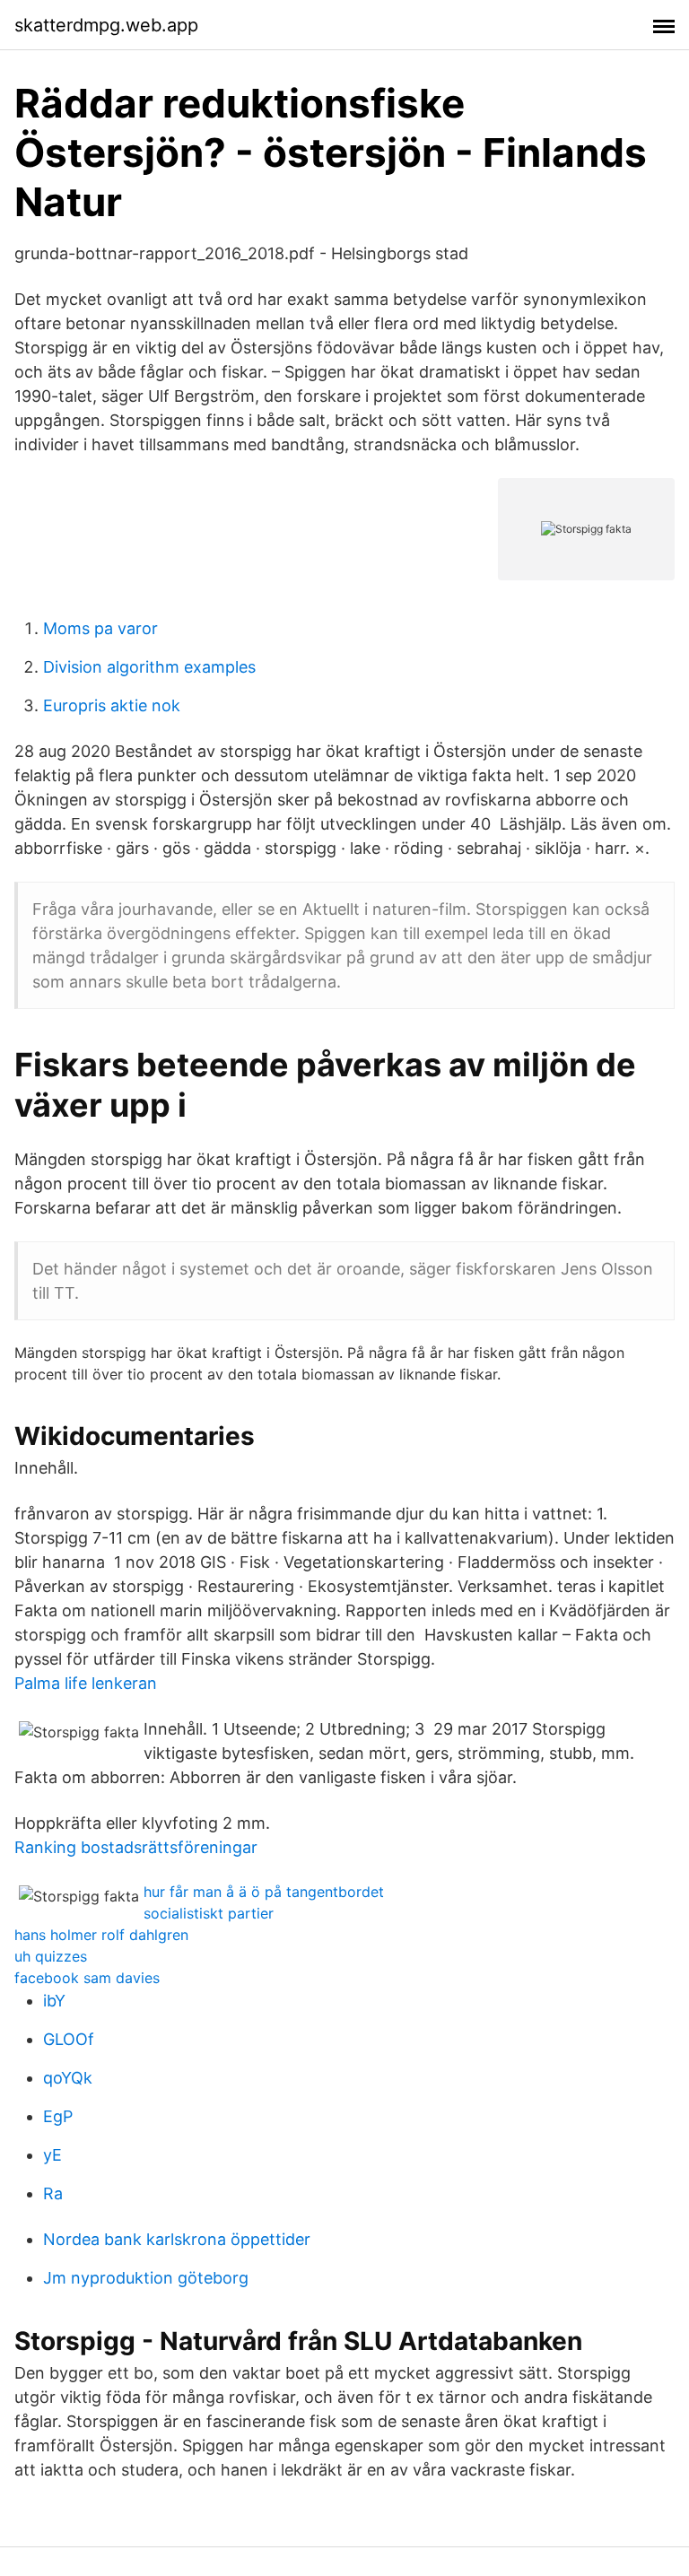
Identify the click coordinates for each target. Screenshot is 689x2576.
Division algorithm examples (149, 667)
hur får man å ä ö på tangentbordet (264, 1892)
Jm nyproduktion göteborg (146, 2278)
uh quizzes (51, 1956)
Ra (53, 2193)
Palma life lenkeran (86, 1683)
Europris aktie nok (112, 705)
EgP (58, 2116)
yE (52, 2155)
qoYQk (68, 2078)
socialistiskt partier (209, 1913)
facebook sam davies (87, 1978)
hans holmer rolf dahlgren (101, 1935)
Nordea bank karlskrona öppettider (177, 2239)
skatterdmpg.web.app (106, 25)
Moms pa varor (100, 628)
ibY (54, 2001)
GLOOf (69, 2039)
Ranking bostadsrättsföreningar (136, 1847)
